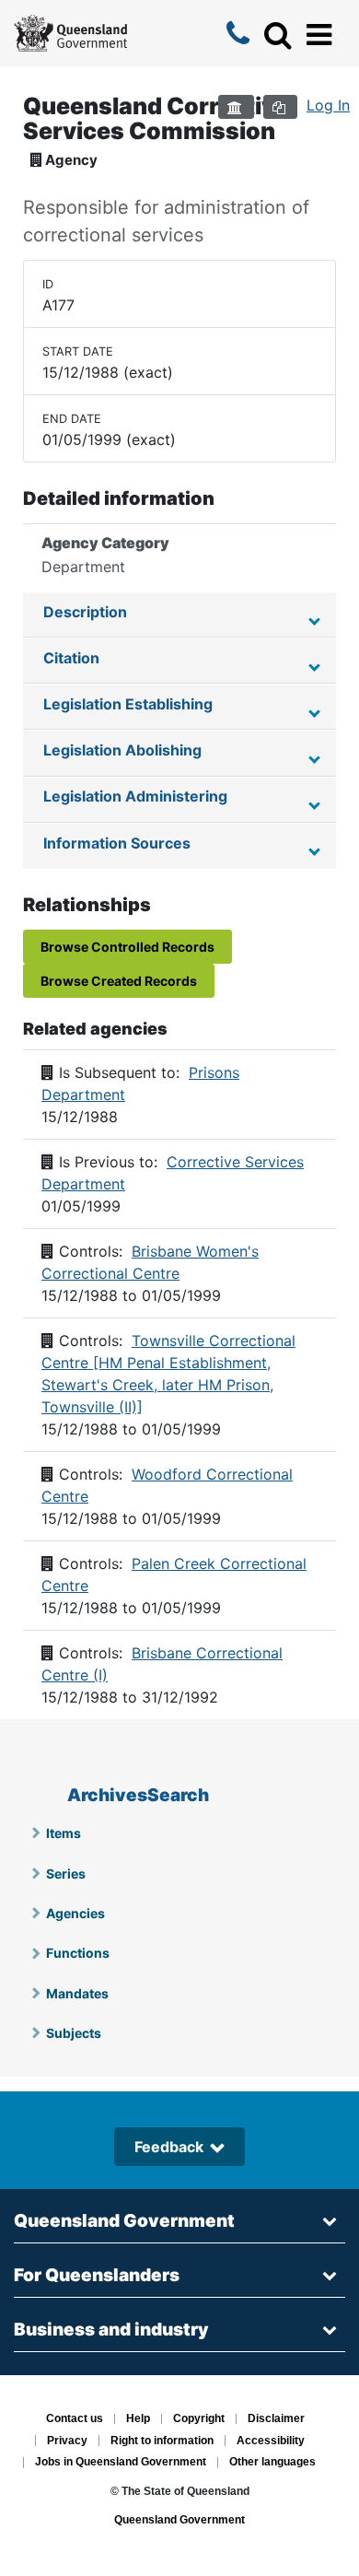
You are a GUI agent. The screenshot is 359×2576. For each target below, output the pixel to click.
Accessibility (271, 2441)
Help (138, 2419)
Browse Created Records (119, 981)
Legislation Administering (135, 796)
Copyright (199, 2419)
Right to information (162, 2441)
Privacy (67, 2441)
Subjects (74, 2033)
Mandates (77, 1993)
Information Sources (117, 843)
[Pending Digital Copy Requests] (280, 107)
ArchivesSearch (138, 1795)
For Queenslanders (97, 2275)
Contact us (75, 2419)
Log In (328, 105)
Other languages (272, 2463)
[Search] (278, 35)
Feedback (169, 2147)
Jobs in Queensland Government (121, 2463)
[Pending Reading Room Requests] (236, 107)
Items (64, 1833)
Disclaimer (276, 2419)
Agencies (75, 1913)
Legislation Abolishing (122, 750)
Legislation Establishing (128, 704)
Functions (78, 1953)
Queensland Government (124, 2221)
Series (66, 1873)
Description (85, 612)
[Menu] (319, 35)
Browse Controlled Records (127, 947)
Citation (71, 658)
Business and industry (111, 2330)
